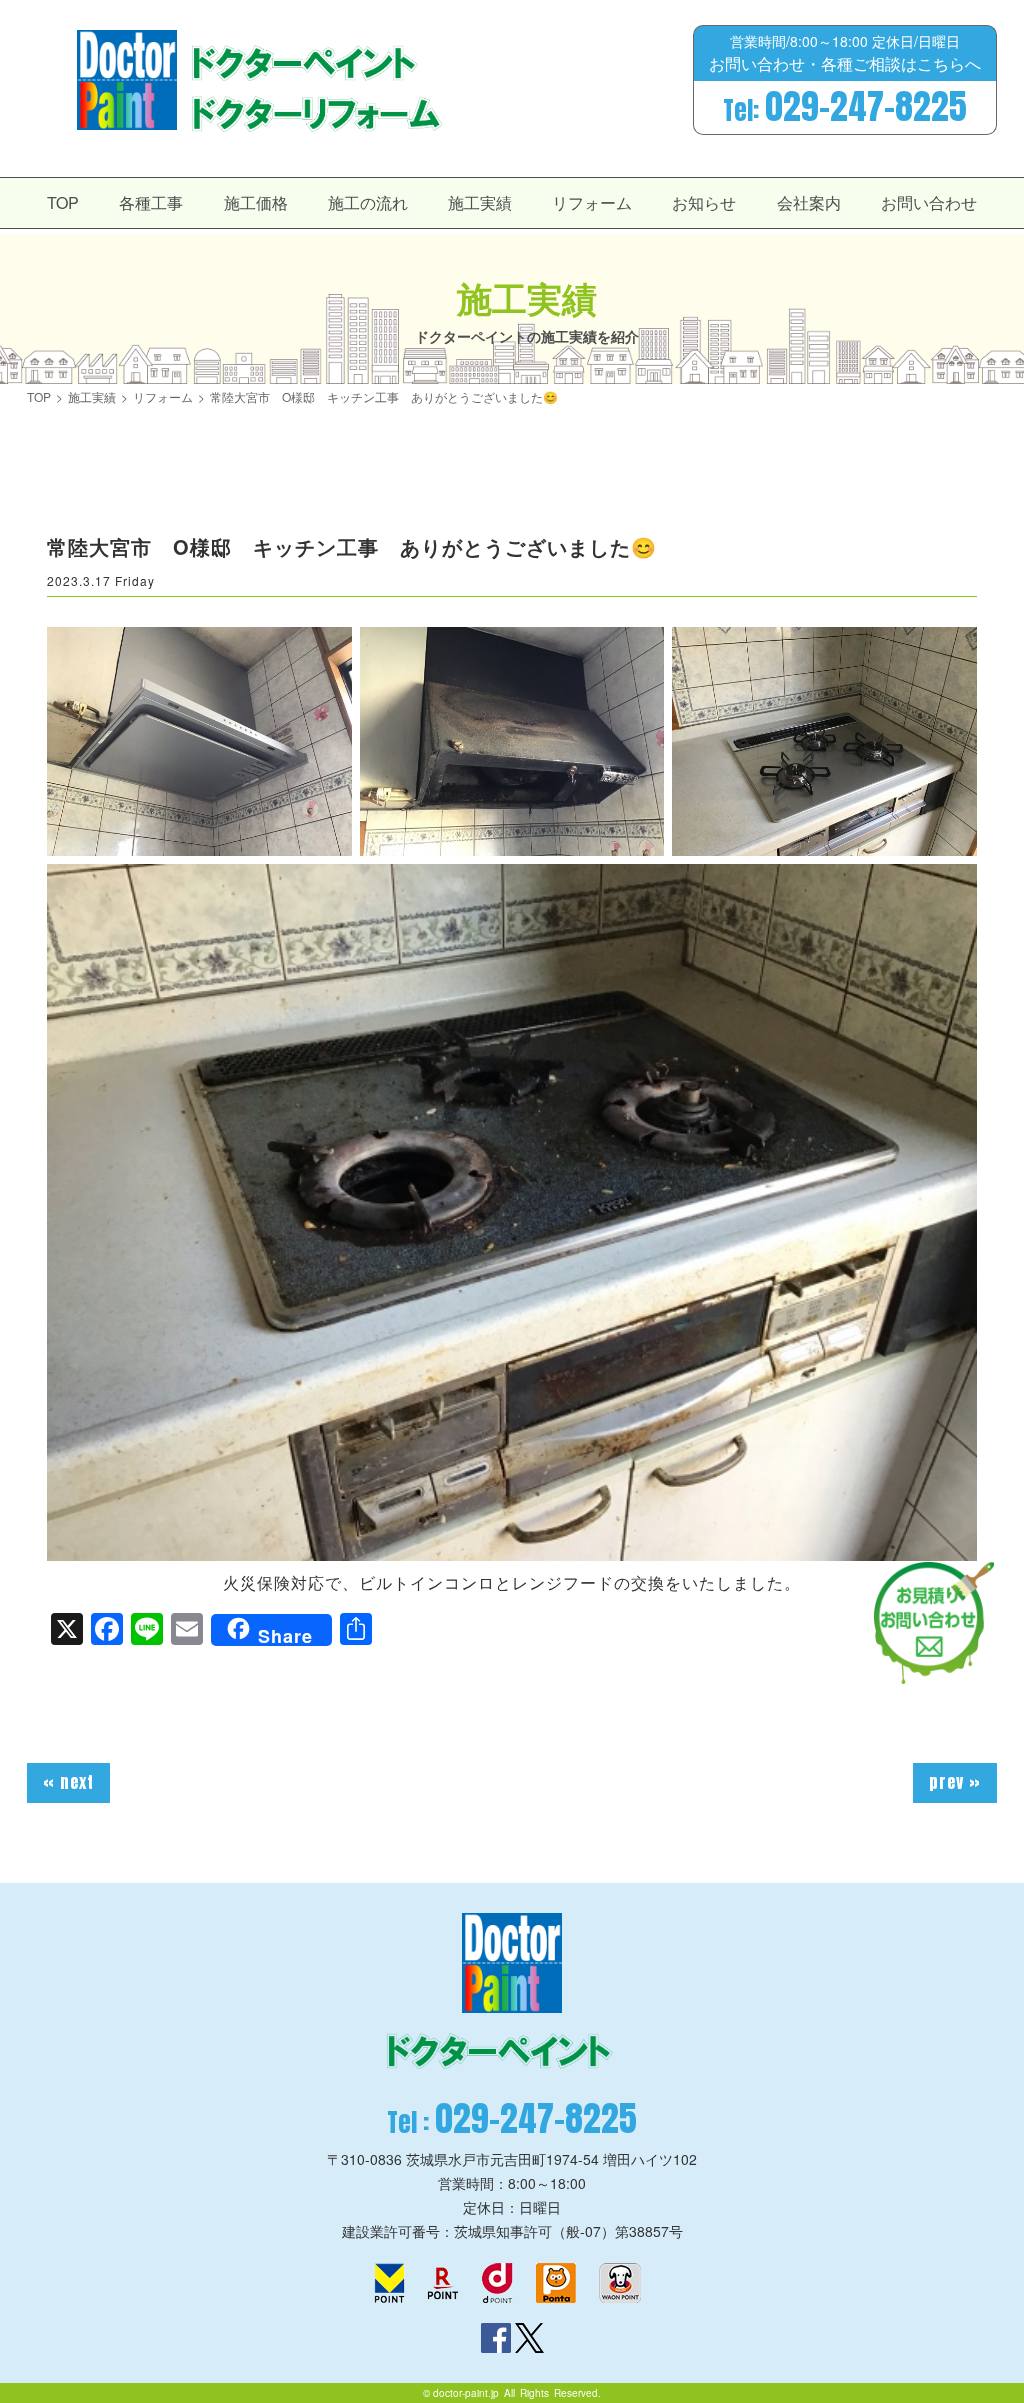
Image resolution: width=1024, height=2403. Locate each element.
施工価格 (256, 202)
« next (68, 1782)
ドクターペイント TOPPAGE (127, 80)
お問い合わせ (929, 202)
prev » (955, 1782)
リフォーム (592, 202)
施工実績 (480, 202)
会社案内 (809, 202)
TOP (63, 202)
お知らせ (704, 202)
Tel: (845, 107)
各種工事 (151, 202)
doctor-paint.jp (466, 2393)
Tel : (512, 2118)
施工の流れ (368, 202)
